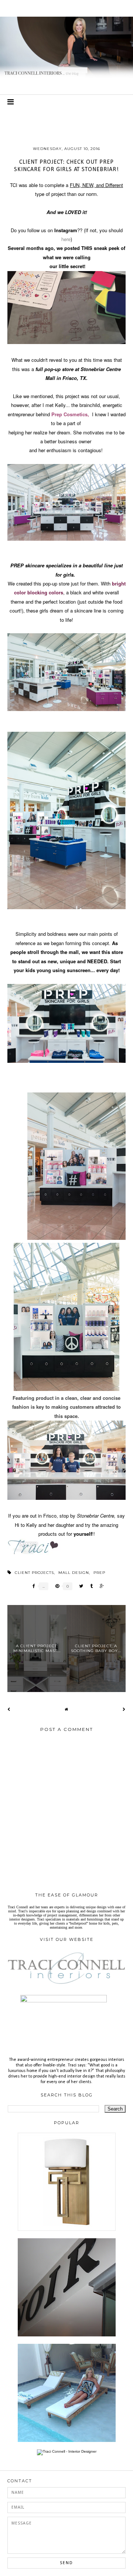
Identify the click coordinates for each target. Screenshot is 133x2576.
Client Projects (34, 1573)
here (66, 239)
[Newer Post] (9, 1709)
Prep (99, 1573)
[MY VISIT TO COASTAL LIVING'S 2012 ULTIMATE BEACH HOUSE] (67, 2441)
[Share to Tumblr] (90, 1586)
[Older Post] (124, 1709)
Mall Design (74, 1573)
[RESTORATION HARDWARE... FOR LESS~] (67, 2335)
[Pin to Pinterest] (55, 1586)
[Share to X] (79, 1586)
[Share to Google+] (100, 1586)
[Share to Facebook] (32, 1586)
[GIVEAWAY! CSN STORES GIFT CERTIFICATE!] (67, 2230)
